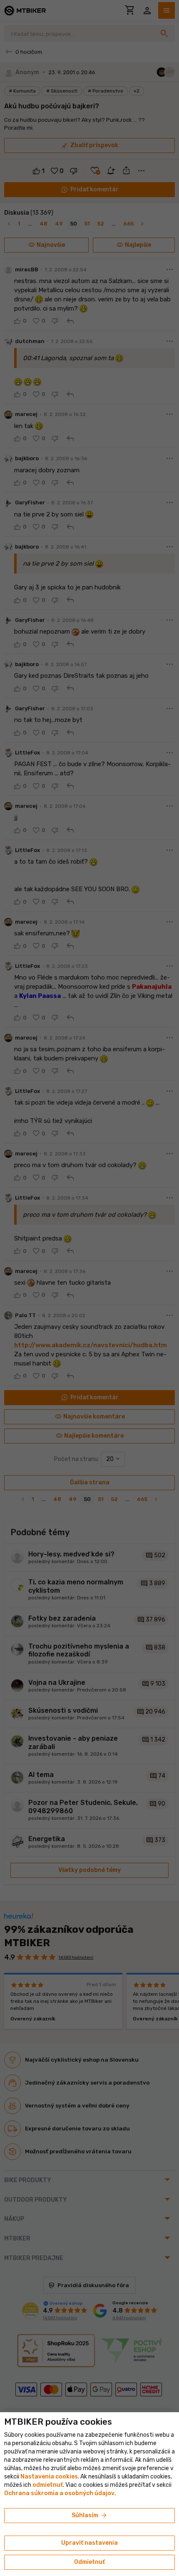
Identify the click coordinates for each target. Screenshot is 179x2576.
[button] (48, 2485)
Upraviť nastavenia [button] (89, 2543)
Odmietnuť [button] (89, 2562)
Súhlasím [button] (90, 2516)
